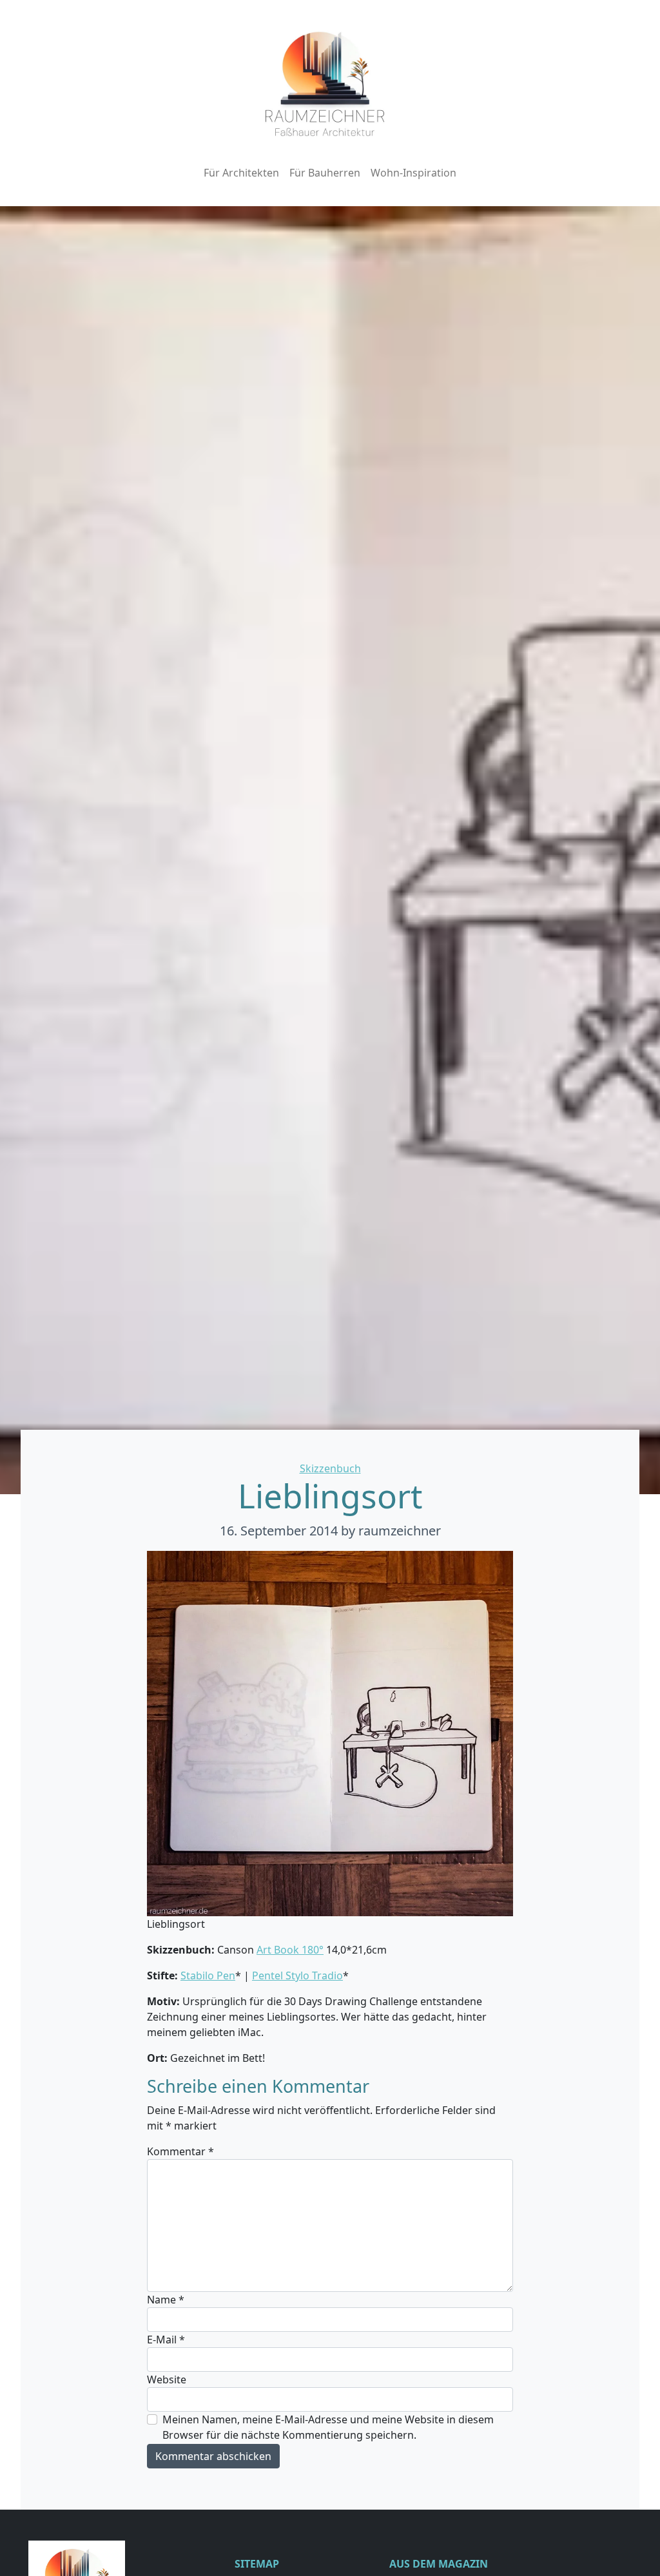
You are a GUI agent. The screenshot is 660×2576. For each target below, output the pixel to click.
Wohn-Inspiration (413, 173)
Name (166, 2300)
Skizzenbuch (330, 1468)
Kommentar (180, 2151)
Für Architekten (241, 173)
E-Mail (166, 2340)
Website (167, 2379)
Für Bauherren (325, 173)
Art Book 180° (290, 1950)
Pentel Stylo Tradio (297, 1975)
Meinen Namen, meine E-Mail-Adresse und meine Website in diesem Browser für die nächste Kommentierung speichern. (328, 2427)
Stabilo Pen (208, 1975)
